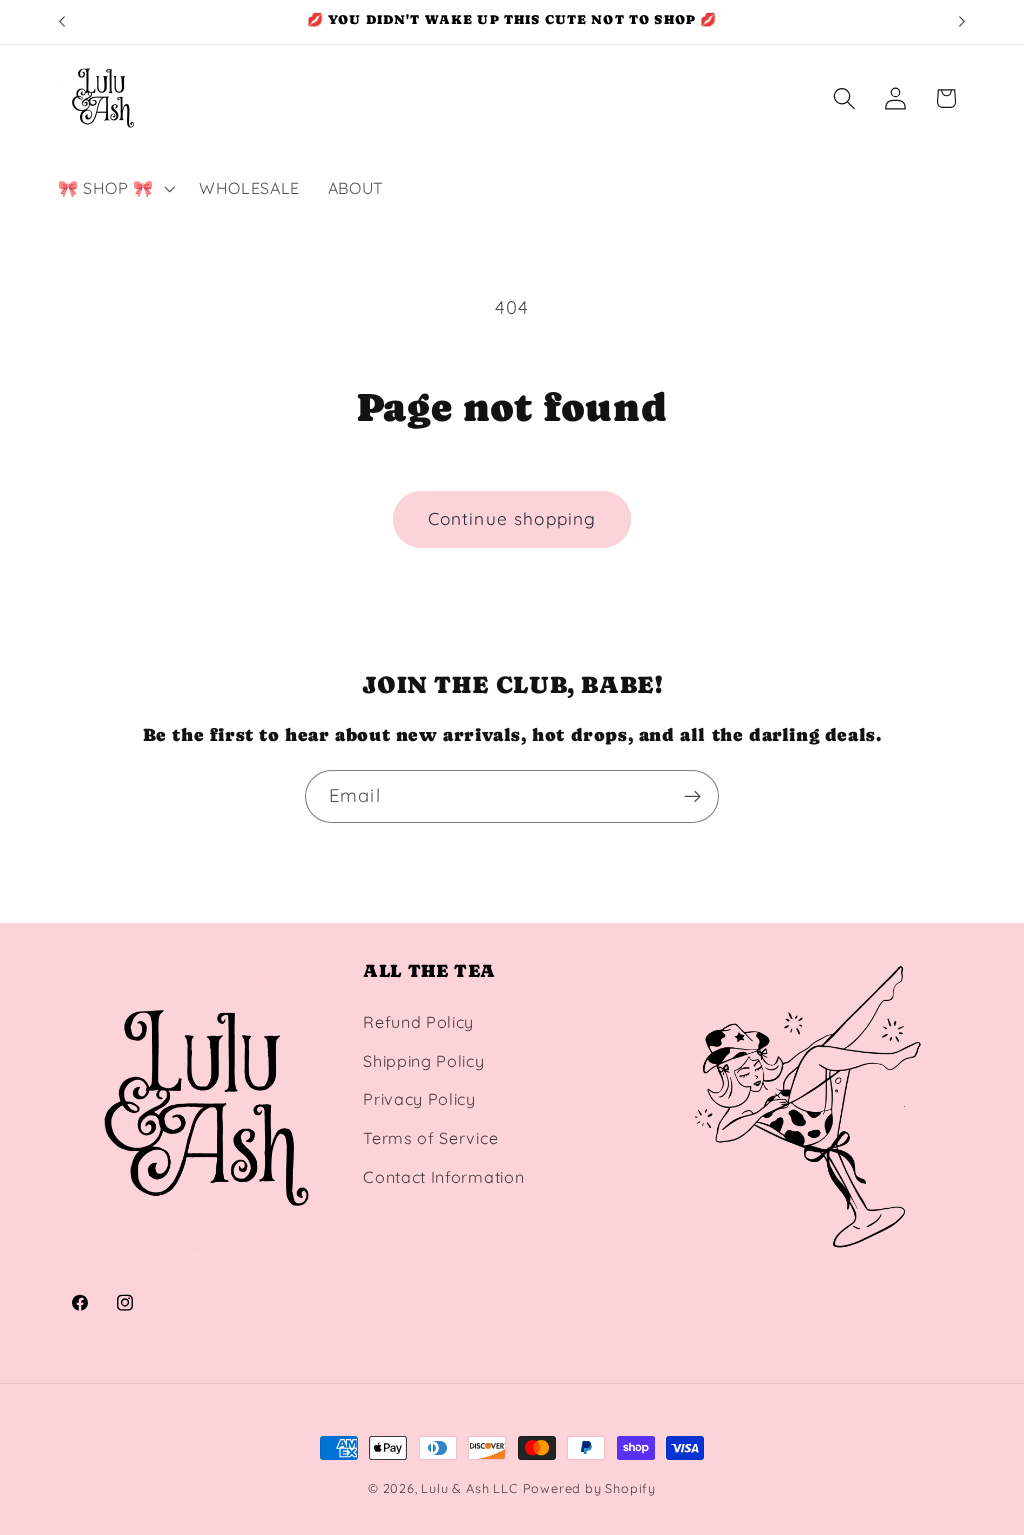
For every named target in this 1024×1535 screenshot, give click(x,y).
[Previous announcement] (62, 22)
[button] (114, 188)
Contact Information (443, 1177)
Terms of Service (430, 1138)
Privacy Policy (419, 1099)
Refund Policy (418, 1022)
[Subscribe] (692, 797)
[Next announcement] (962, 22)
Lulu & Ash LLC (469, 1488)
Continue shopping (512, 518)
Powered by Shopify (590, 1488)
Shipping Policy (423, 1061)
